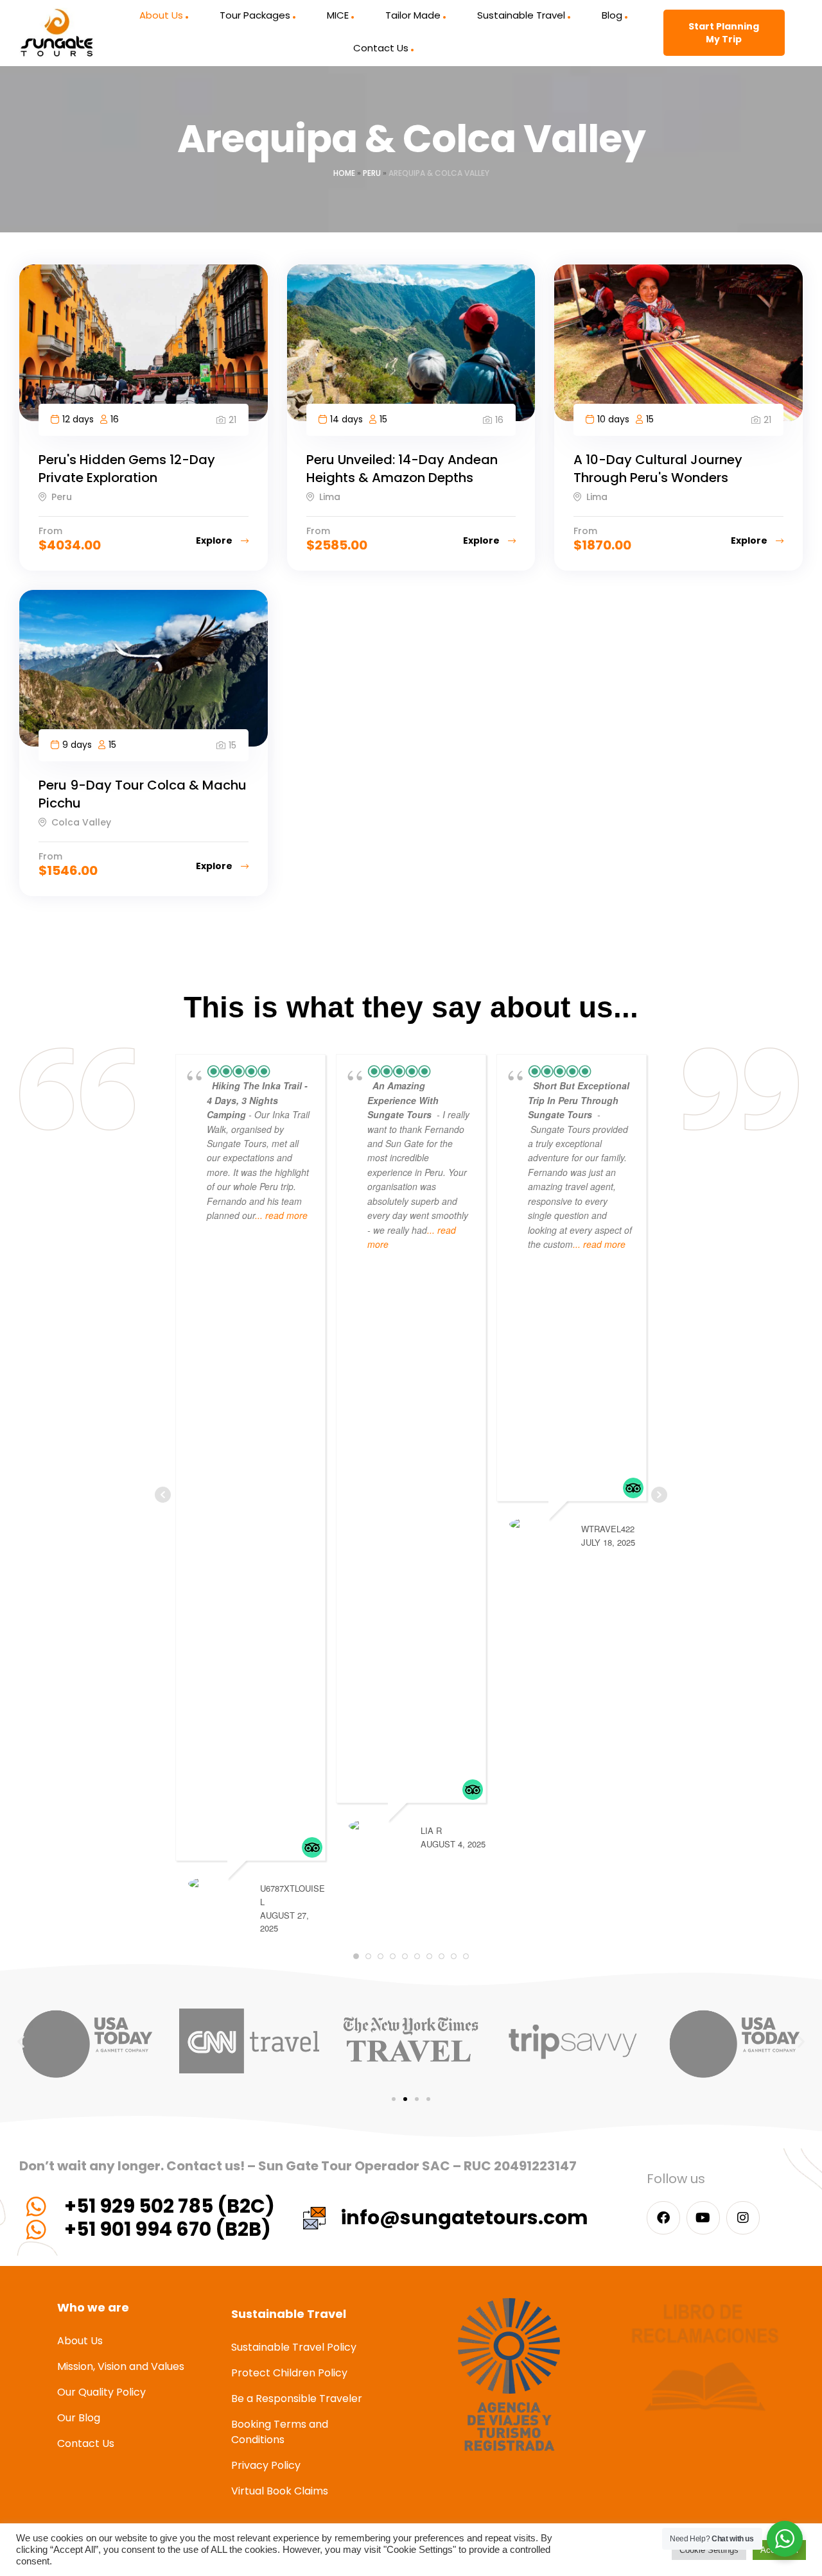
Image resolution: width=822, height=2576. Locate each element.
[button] (21, 2041)
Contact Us (381, 48)
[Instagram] (743, 2218)
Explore (215, 540)
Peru (372, 173)
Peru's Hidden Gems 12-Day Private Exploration (127, 469)
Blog (612, 15)
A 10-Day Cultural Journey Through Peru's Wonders (658, 469)
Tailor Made (413, 15)
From (50, 531)
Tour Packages (255, 15)
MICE (338, 15)
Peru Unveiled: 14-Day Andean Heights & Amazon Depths (402, 469)
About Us (161, 15)
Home (344, 173)
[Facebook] (663, 2218)
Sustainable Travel (521, 15)
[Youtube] (703, 2218)
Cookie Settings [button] (709, 2550)
